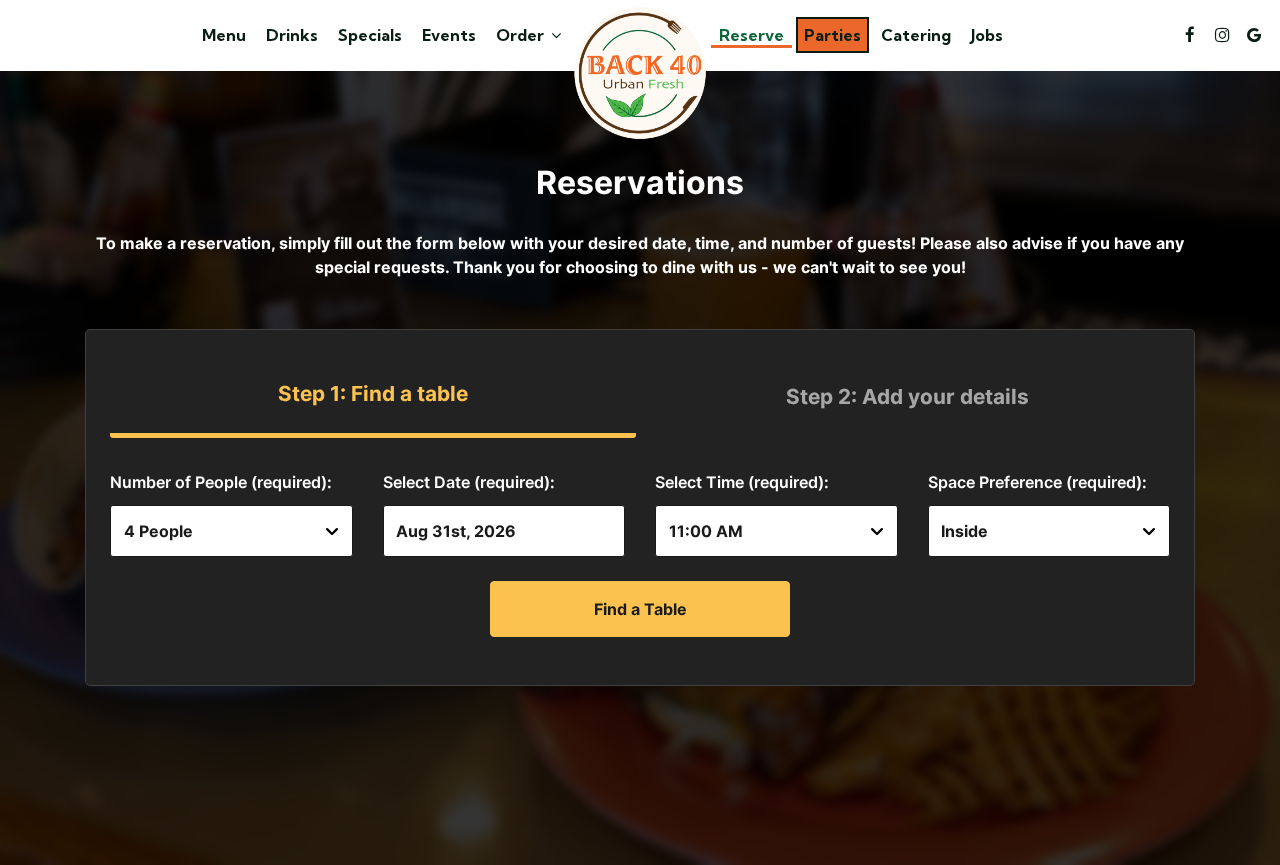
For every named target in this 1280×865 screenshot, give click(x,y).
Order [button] (522, 35)
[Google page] (1254, 35)
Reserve (751, 35)
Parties (832, 35)
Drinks (292, 35)
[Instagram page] (1222, 35)
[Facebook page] (1190, 35)
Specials (370, 35)
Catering (916, 35)
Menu (224, 35)
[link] (640, 73)
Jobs (987, 35)
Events (449, 35)
